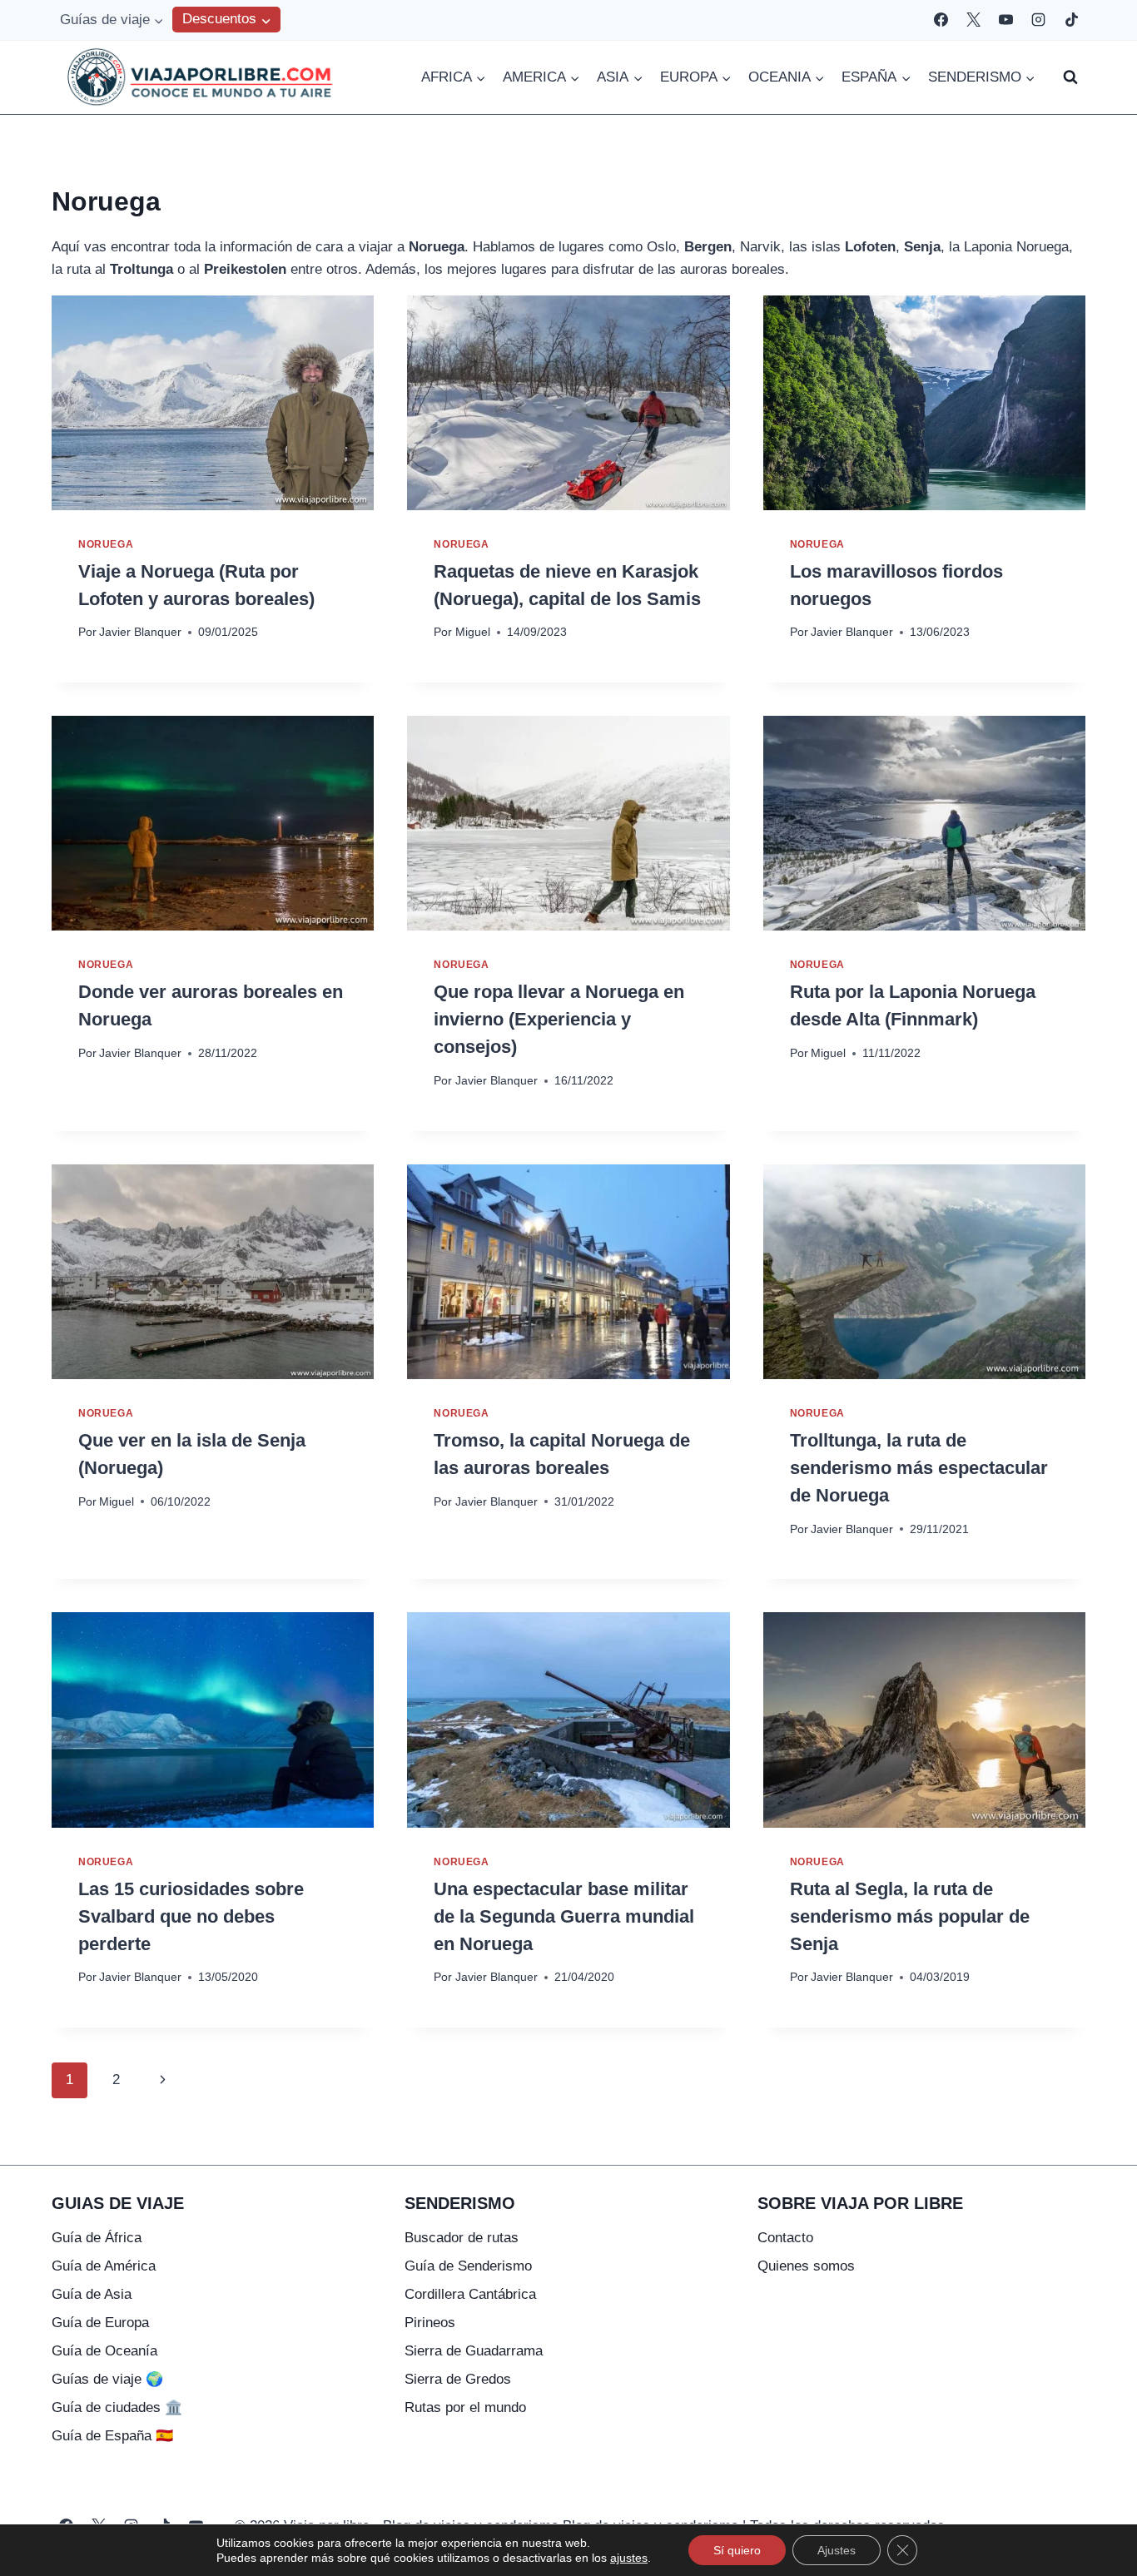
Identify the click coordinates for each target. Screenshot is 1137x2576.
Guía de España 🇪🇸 (112, 2436)
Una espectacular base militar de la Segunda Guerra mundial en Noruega (564, 1916)
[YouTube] (1006, 20)
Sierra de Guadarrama (474, 2351)
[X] (974, 20)
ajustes (629, 2558)
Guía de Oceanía (104, 2351)
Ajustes (837, 2550)
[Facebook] (941, 20)
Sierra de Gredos (458, 2379)
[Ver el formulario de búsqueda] (1070, 77)
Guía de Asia (92, 2294)
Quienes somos (806, 2266)
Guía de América (104, 2266)
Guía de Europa (100, 2323)
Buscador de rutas (462, 2238)
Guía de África (97, 2238)
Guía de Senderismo (468, 2266)
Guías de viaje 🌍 (107, 2379)
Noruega (106, 544)
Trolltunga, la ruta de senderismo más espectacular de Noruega (919, 1468)
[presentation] (213, 403)
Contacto (785, 2238)
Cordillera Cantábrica (470, 2294)
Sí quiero (737, 2550)
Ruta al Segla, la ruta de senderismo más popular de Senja (910, 1916)
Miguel (473, 632)
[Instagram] (1039, 20)
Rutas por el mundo (465, 2407)
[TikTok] (1071, 20)
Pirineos (430, 2323)
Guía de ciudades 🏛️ (117, 2407)
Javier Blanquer (140, 632)
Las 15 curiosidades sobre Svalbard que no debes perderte (191, 1916)
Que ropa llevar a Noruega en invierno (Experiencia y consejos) (559, 1019)
